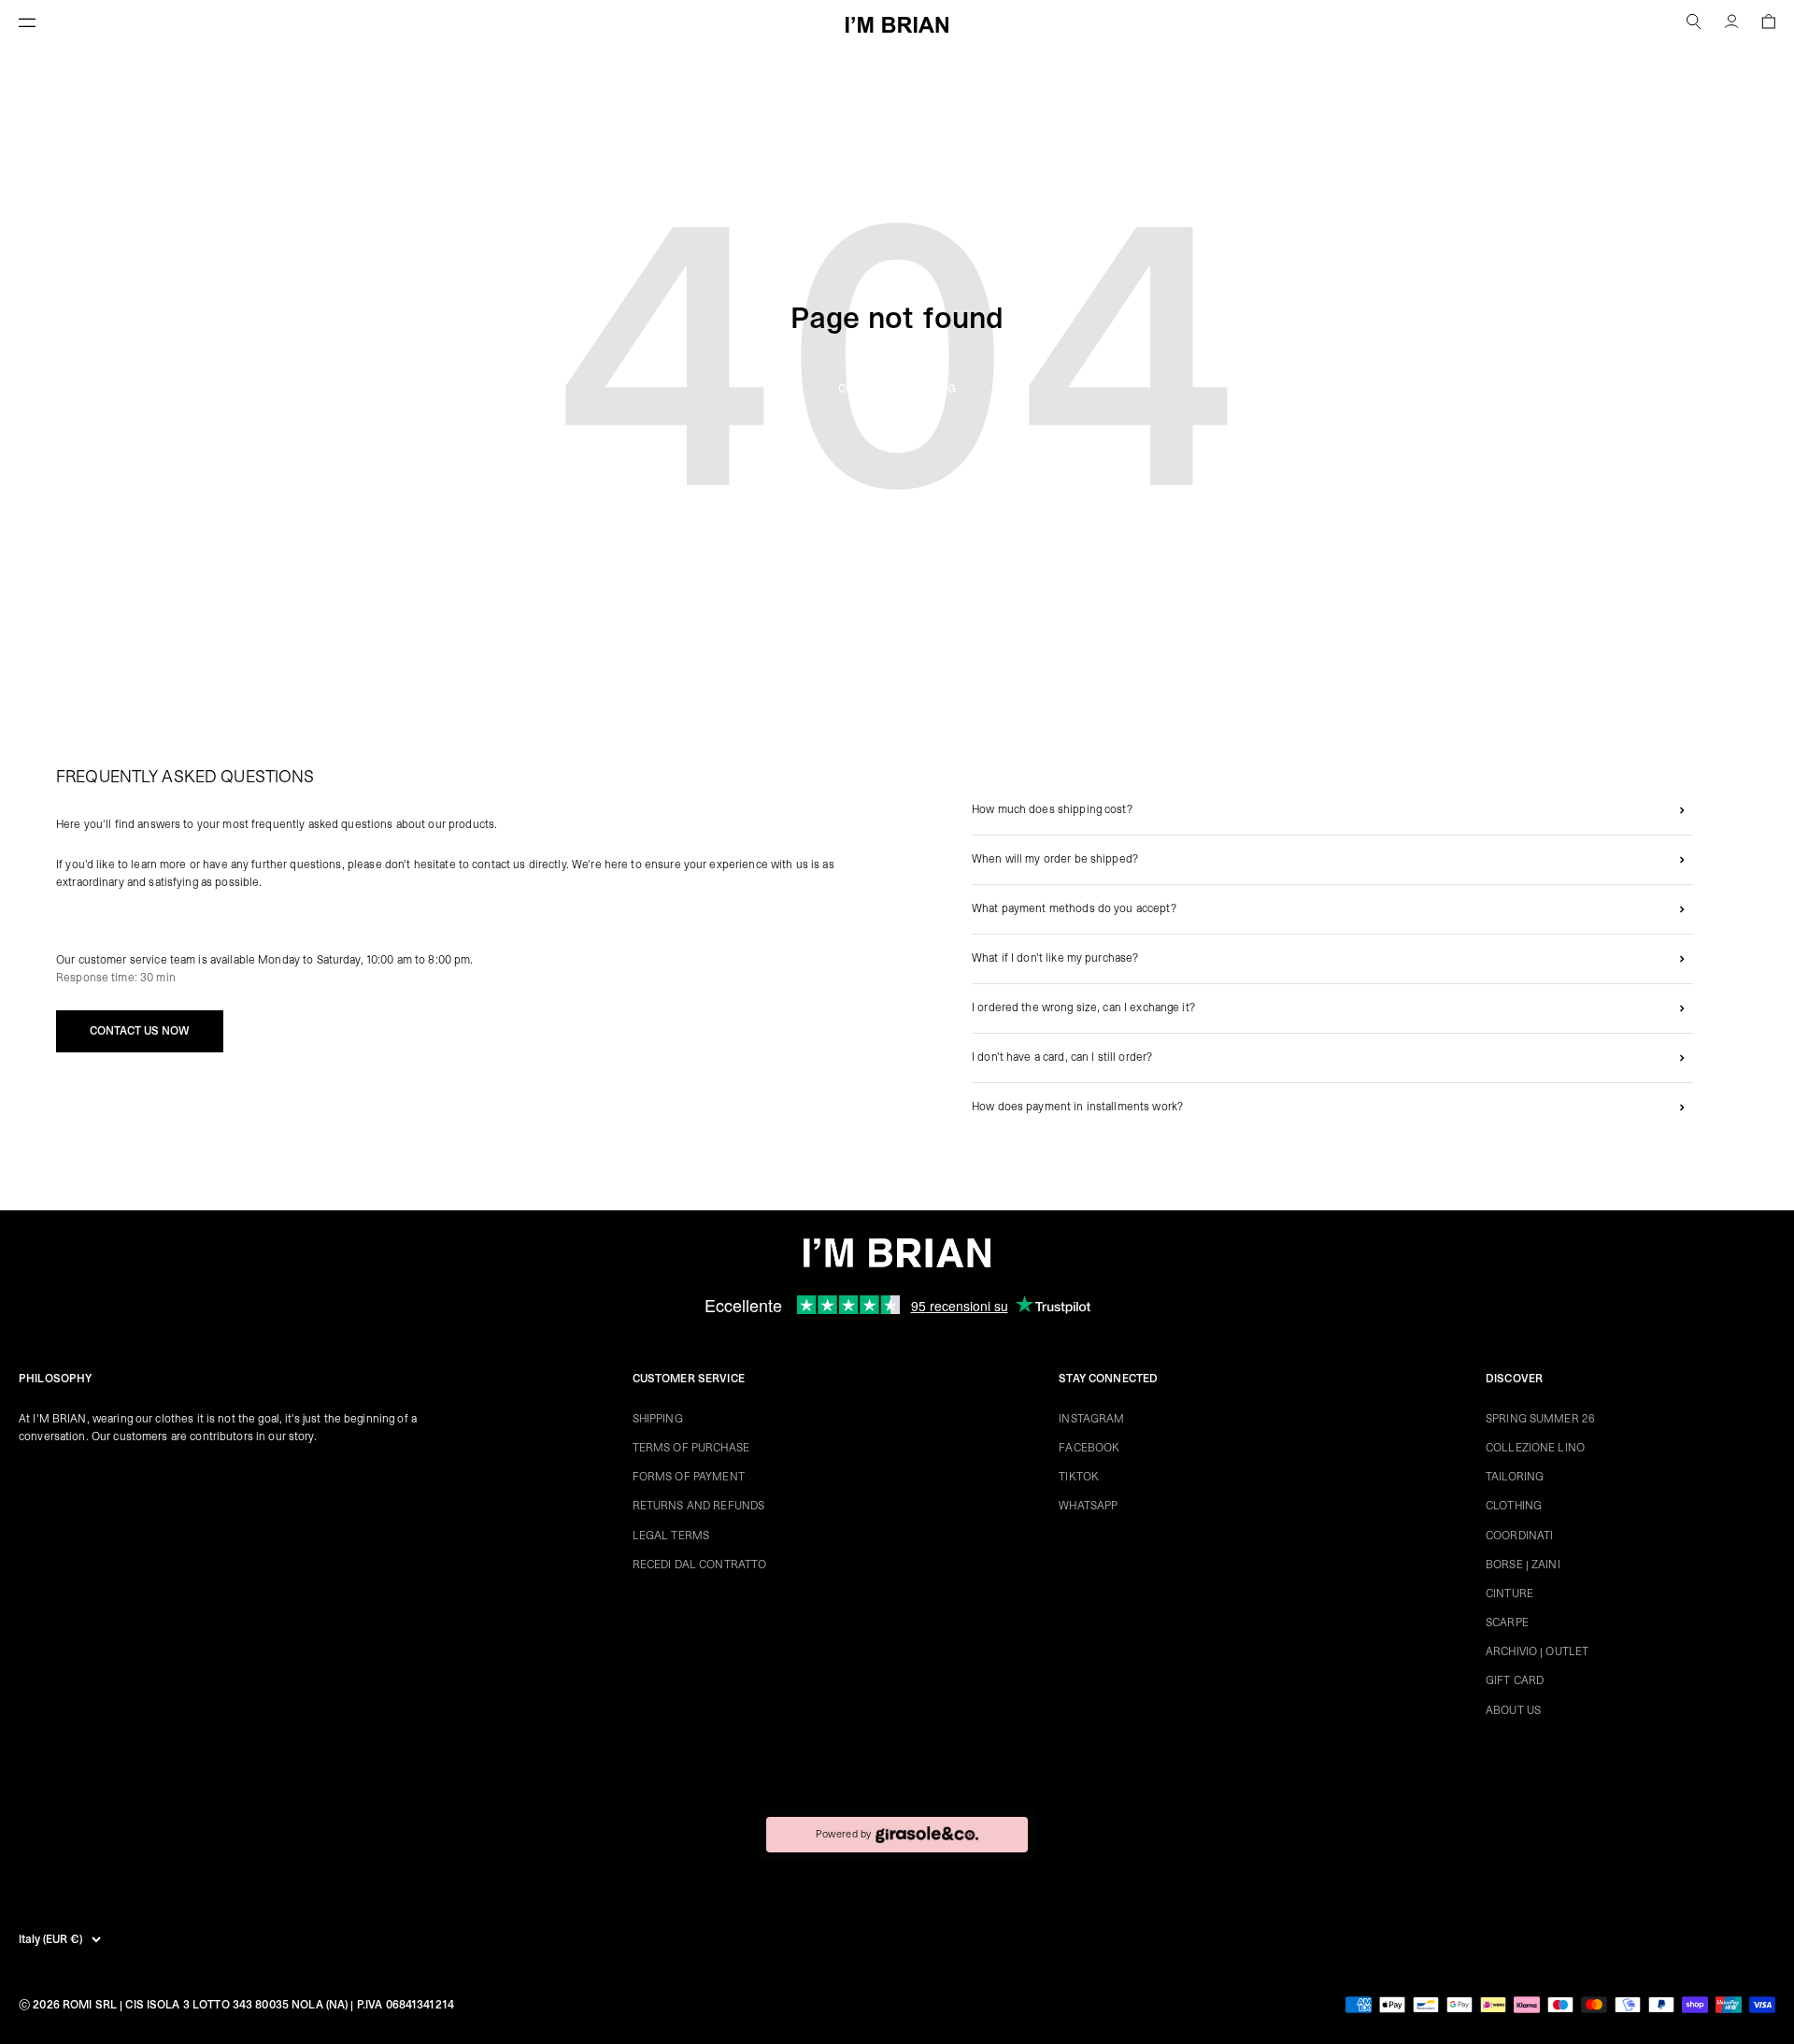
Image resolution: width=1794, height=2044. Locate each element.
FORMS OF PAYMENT (689, 1477)
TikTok (1079, 1477)
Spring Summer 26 (1540, 1419)
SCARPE (1507, 1622)
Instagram (1091, 1419)
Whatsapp (1088, 1506)
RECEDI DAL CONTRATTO (700, 1565)
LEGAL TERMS (671, 1536)
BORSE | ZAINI (1523, 1565)
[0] (1768, 24)
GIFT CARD (1515, 1680)
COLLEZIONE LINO (1535, 1448)
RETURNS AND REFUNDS (699, 1506)
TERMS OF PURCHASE (691, 1448)
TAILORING (1515, 1477)
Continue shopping (897, 389)
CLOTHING (1514, 1506)
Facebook (1089, 1448)
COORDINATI (1519, 1536)
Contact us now (140, 1031)
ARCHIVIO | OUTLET (1537, 1651)
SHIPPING (658, 1419)
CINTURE (1509, 1594)
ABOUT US (1513, 1710)
